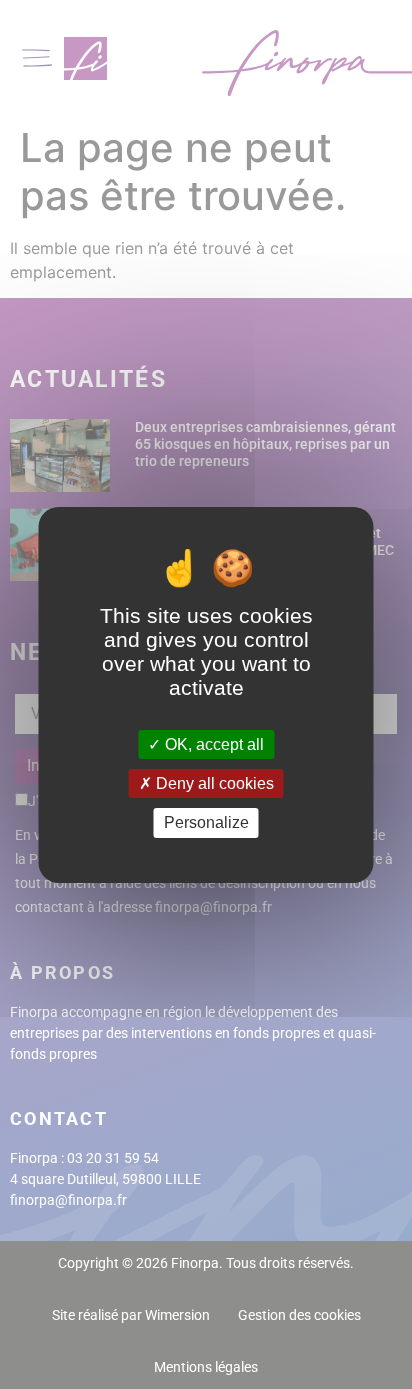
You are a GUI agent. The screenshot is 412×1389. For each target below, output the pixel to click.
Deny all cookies (213, 783)
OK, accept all (212, 744)
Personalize (206, 822)
